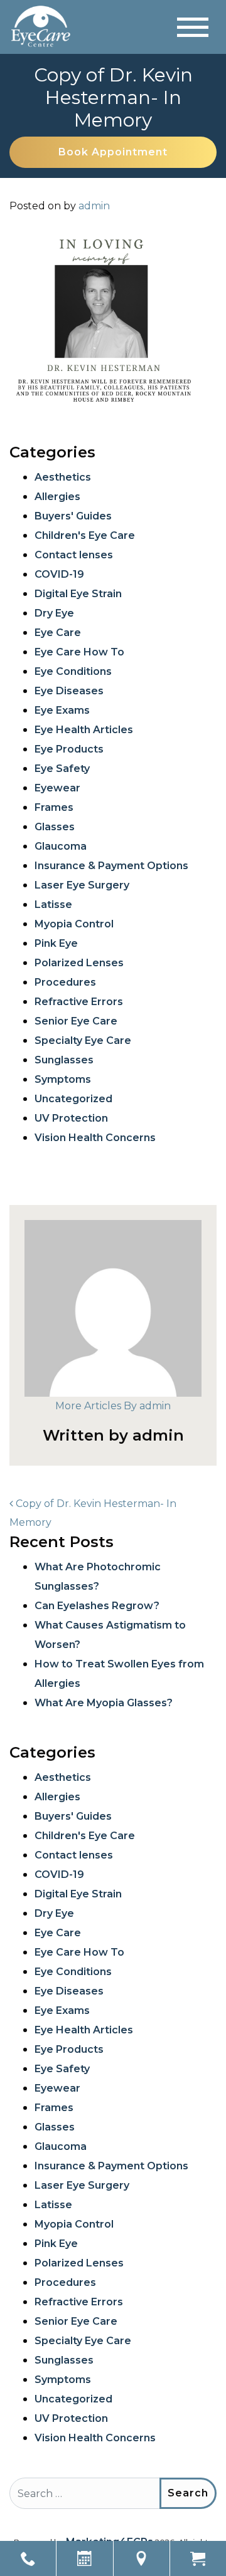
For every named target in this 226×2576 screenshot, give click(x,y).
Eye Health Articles (84, 730)
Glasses (55, 827)
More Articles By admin (113, 1406)
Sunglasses (64, 1060)
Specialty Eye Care (83, 1040)
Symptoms (63, 1079)
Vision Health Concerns (95, 1138)
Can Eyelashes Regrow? (97, 1606)
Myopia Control (74, 924)
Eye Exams (62, 710)
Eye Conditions (73, 671)
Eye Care (58, 633)
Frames (54, 807)
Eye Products (69, 749)
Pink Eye (56, 943)
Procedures (65, 982)
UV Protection (71, 1118)
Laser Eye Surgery (82, 885)
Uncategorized (73, 1099)
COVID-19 (59, 574)
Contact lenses (74, 555)
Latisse (53, 905)
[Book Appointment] (84, 2558)
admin (94, 206)
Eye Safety (62, 769)
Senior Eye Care (76, 1021)
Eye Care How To (79, 652)
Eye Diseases (69, 691)
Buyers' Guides (73, 516)
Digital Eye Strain (78, 594)
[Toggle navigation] (193, 27)
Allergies (57, 497)
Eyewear (57, 788)
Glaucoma (61, 846)
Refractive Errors (79, 1002)
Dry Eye (54, 613)
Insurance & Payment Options (111, 866)
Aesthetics (63, 477)
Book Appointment (113, 152)
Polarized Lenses (79, 963)
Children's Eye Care (85, 535)
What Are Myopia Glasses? (104, 1703)
